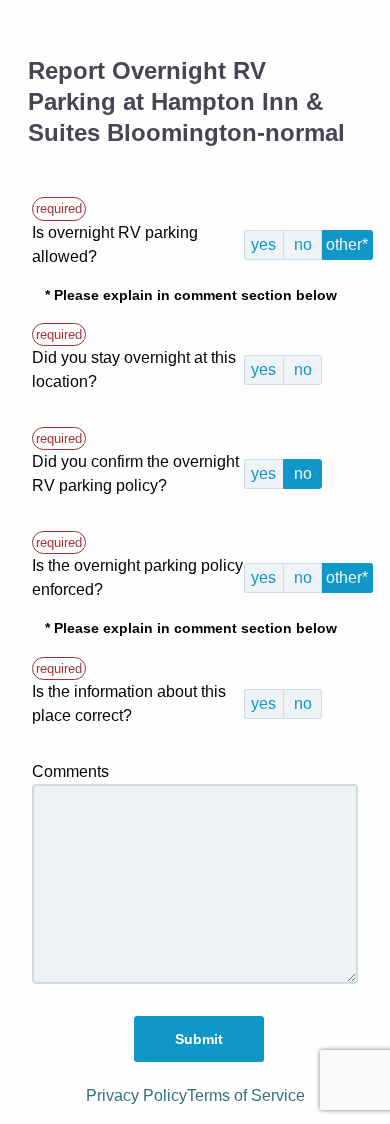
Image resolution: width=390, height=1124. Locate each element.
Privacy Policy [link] (136, 1095)
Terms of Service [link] (246, 1095)
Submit (199, 1039)
